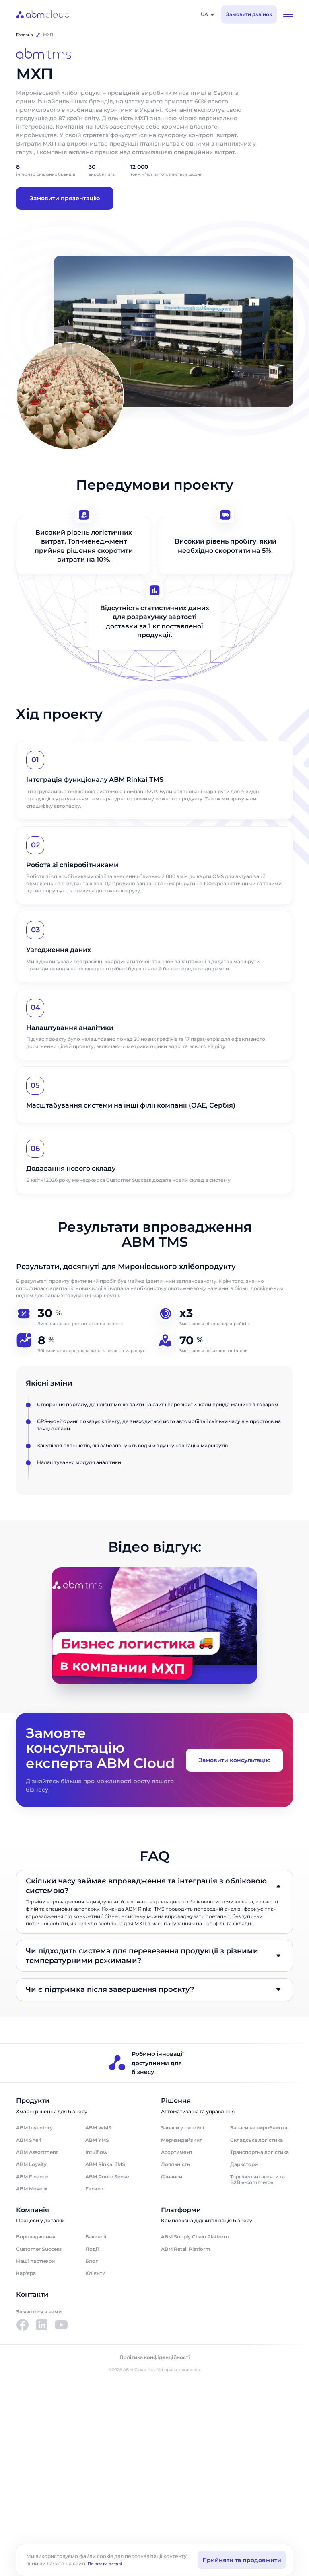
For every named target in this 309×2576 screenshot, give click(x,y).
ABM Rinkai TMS (105, 2164)
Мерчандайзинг (181, 2140)
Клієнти (95, 2273)
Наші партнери (35, 2261)
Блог (92, 2261)
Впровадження (36, 2237)
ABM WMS (98, 2128)
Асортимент (177, 2152)
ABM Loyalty (31, 2164)
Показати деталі (105, 2564)
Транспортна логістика (260, 2152)
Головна (25, 35)
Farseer (94, 2189)
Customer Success (39, 2249)
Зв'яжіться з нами (39, 2312)
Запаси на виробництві (260, 2128)
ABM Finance (32, 2177)
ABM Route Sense (107, 2177)
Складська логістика (256, 2140)
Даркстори (244, 2164)
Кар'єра (26, 2273)
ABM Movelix (32, 2189)
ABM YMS (97, 2140)
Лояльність (175, 2164)
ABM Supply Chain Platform (195, 2237)
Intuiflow (96, 2152)
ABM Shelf (29, 2140)
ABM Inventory (34, 2128)
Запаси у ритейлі (183, 2128)
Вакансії (96, 2237)
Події (92, 2249)
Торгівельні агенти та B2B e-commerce (257, 2179)
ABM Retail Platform (186, 2249)
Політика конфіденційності (155, 2357)
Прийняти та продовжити (242, 2560)
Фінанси (172, 2177)
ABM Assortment (37, 2152)
